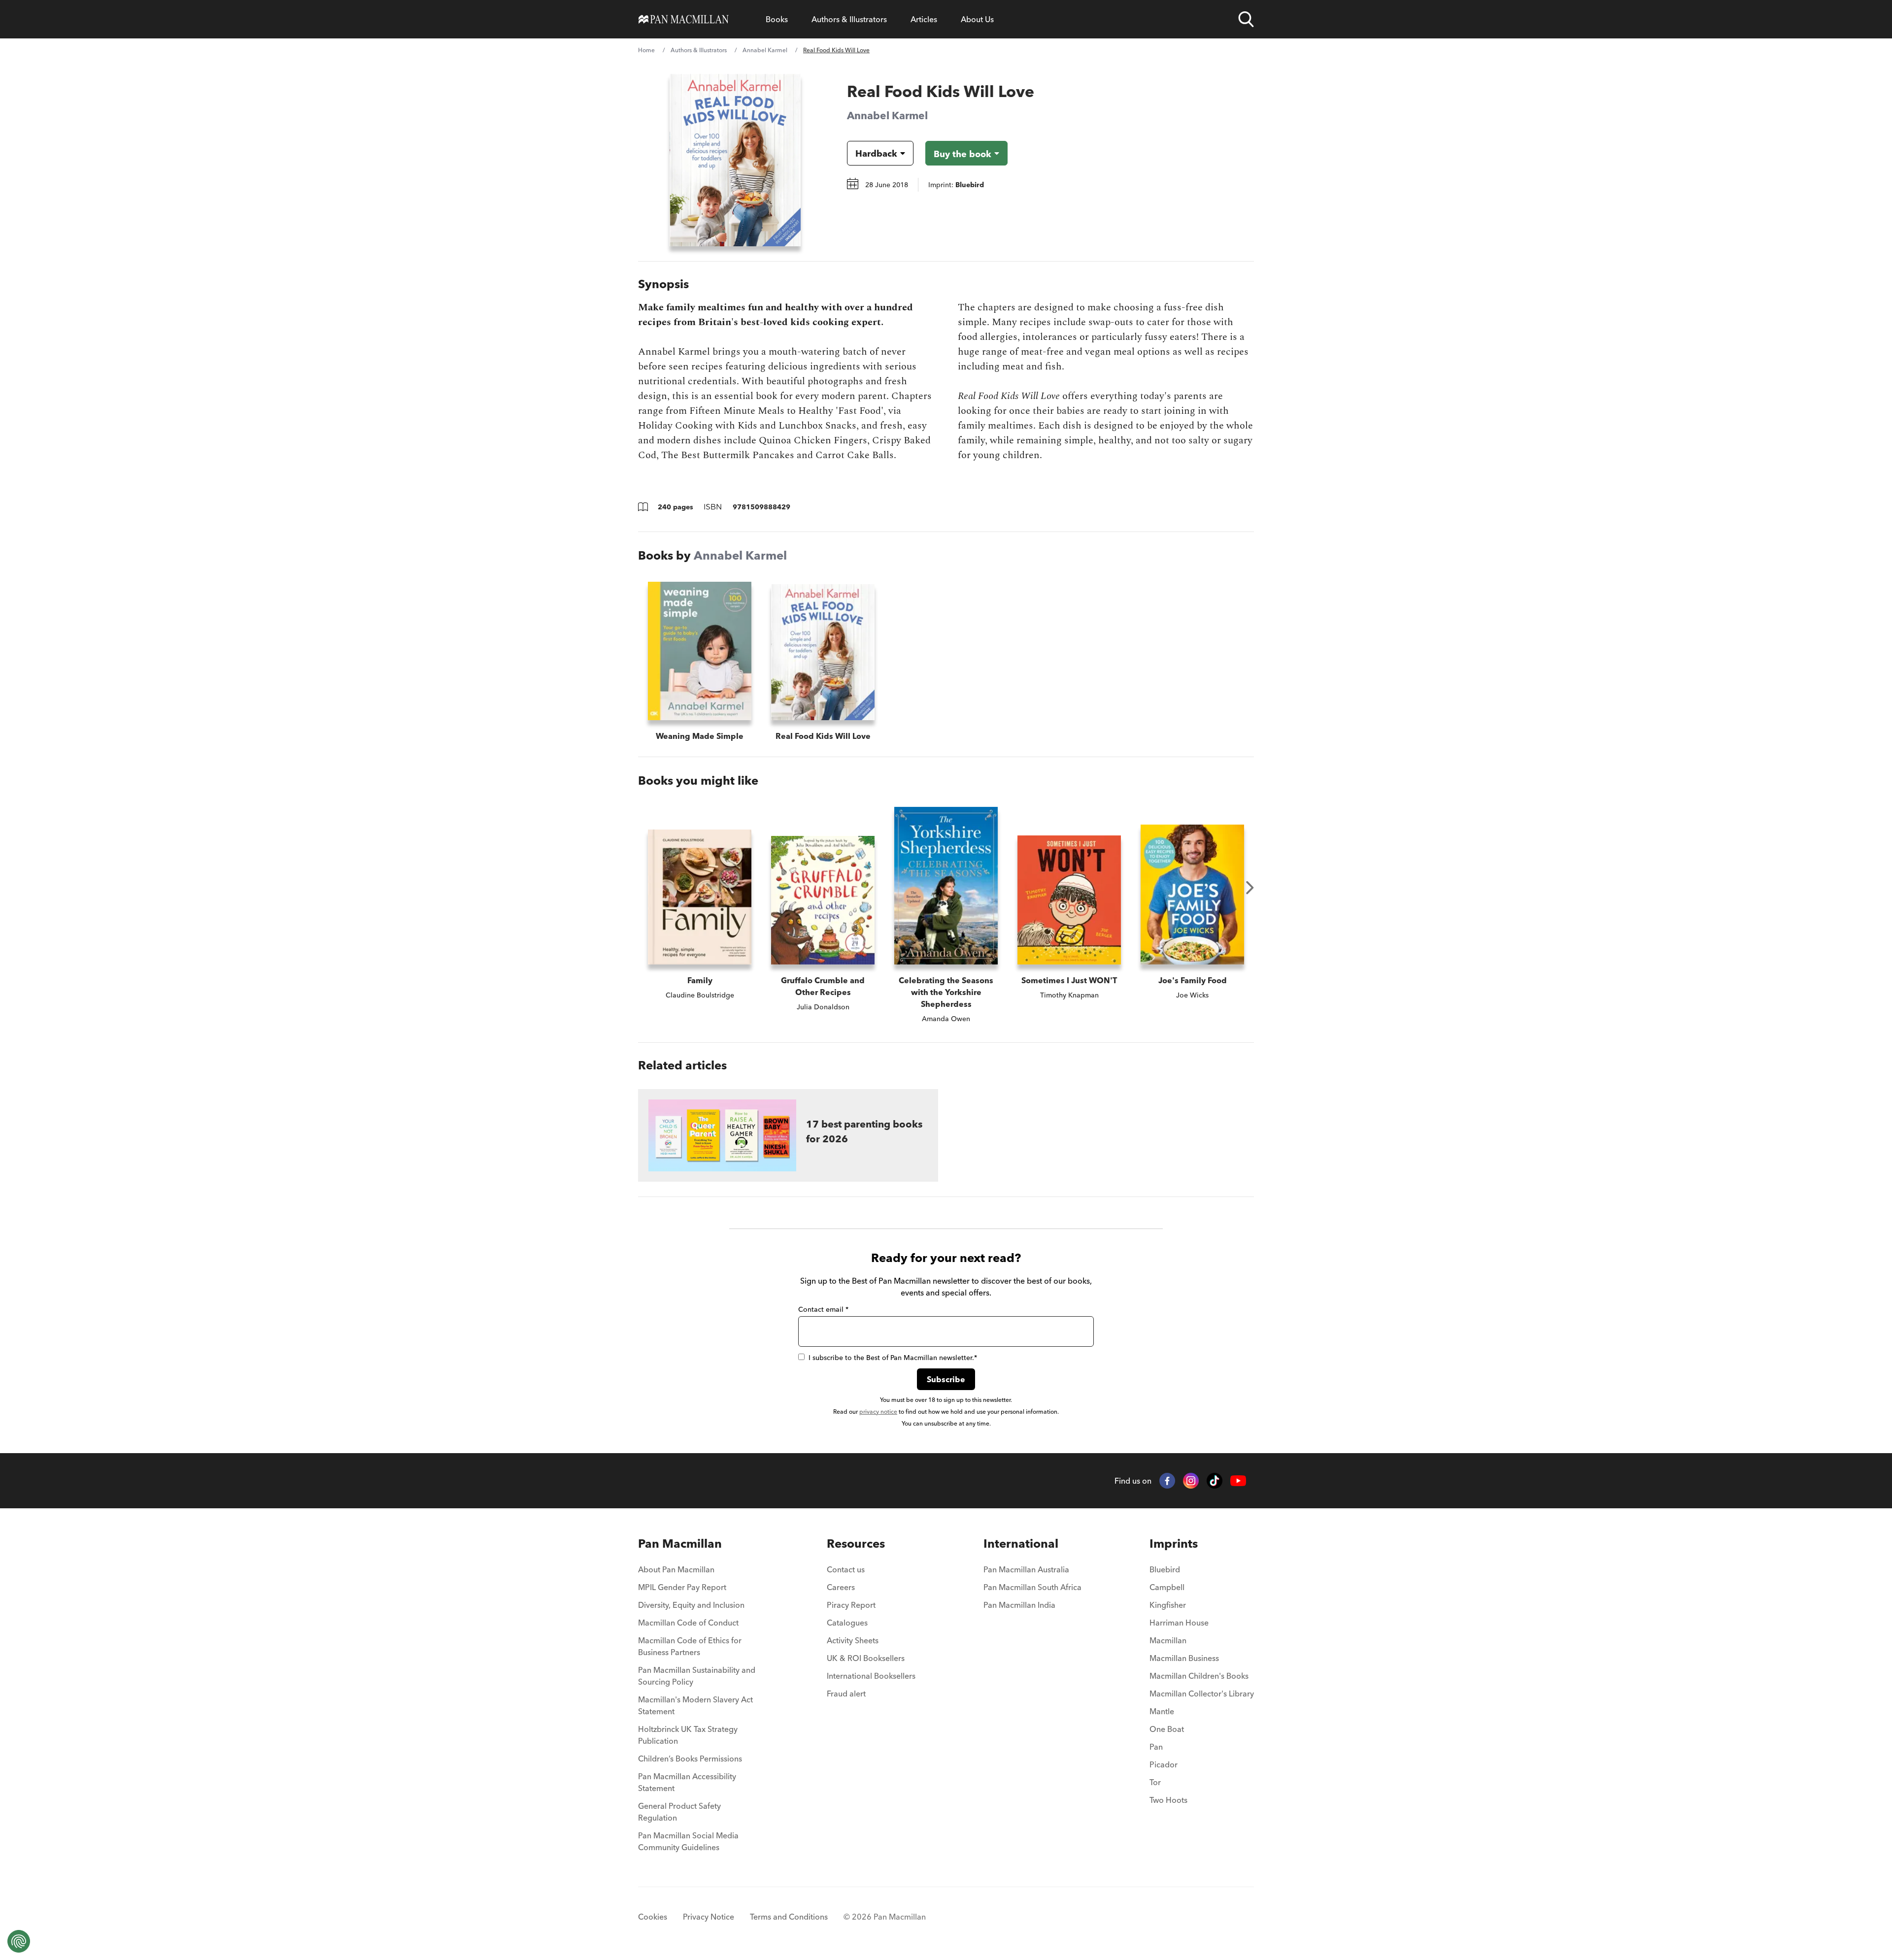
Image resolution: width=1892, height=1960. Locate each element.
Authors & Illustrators (849, 19)
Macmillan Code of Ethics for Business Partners (690, 1646)
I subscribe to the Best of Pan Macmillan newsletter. (893, 1358)
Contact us (846, 1569)
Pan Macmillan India (1019, 1605)
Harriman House (1179, 1623)
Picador (1164, 1764)
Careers (841, 1587)
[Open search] (1246, 19)
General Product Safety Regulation (679, 1812)
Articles (924, 19)
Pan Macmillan (680, 1544)
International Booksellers (871, 1676)
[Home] (684, 19)
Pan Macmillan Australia (1026, 1569)
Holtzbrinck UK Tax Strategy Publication (688, 1735)
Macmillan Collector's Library (1202, 1694)
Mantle (1162, 1711)
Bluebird (1165, 1569)
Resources (856, 1544)
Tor (1155, 1782)
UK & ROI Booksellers (866, 1658)
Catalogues (847, 1623)
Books (777, 19)
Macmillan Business (1184, 1658)
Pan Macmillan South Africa (1032, 1587)
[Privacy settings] (19, 1941)
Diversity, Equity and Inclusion (691, 1605)
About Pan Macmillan (676, 1569)
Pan (1156, 1747)
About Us (977, 19)
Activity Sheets (853, 1640)
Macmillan (1168, 1640)
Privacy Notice (709, 1917)
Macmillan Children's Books (1199, 1676)
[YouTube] (1238, 1481)
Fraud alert (846, 1694)
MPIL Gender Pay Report (682, 1587)
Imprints (1174, 1544)
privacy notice (878, 1412)
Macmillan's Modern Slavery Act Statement (695, 1705)
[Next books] (1250, 888)
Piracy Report (851, 1605)
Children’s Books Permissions (690, 1759)
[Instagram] (1191, 1481)
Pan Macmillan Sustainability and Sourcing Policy (697, 1676)
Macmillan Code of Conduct (688, 1623)
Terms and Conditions (789, 1917)
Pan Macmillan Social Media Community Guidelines (688, 1841)
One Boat (1167, 1729)
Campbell (1167, 1587)
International (1021, 1544)
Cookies (653, 1917)
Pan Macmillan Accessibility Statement (687, 1782)
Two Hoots (1168, 1800)
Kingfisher (1168, 1605)
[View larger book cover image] (735, 160)
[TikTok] (1215, 1481)
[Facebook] (1167, 1481)
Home (646, 50)
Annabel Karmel (765, 50)
